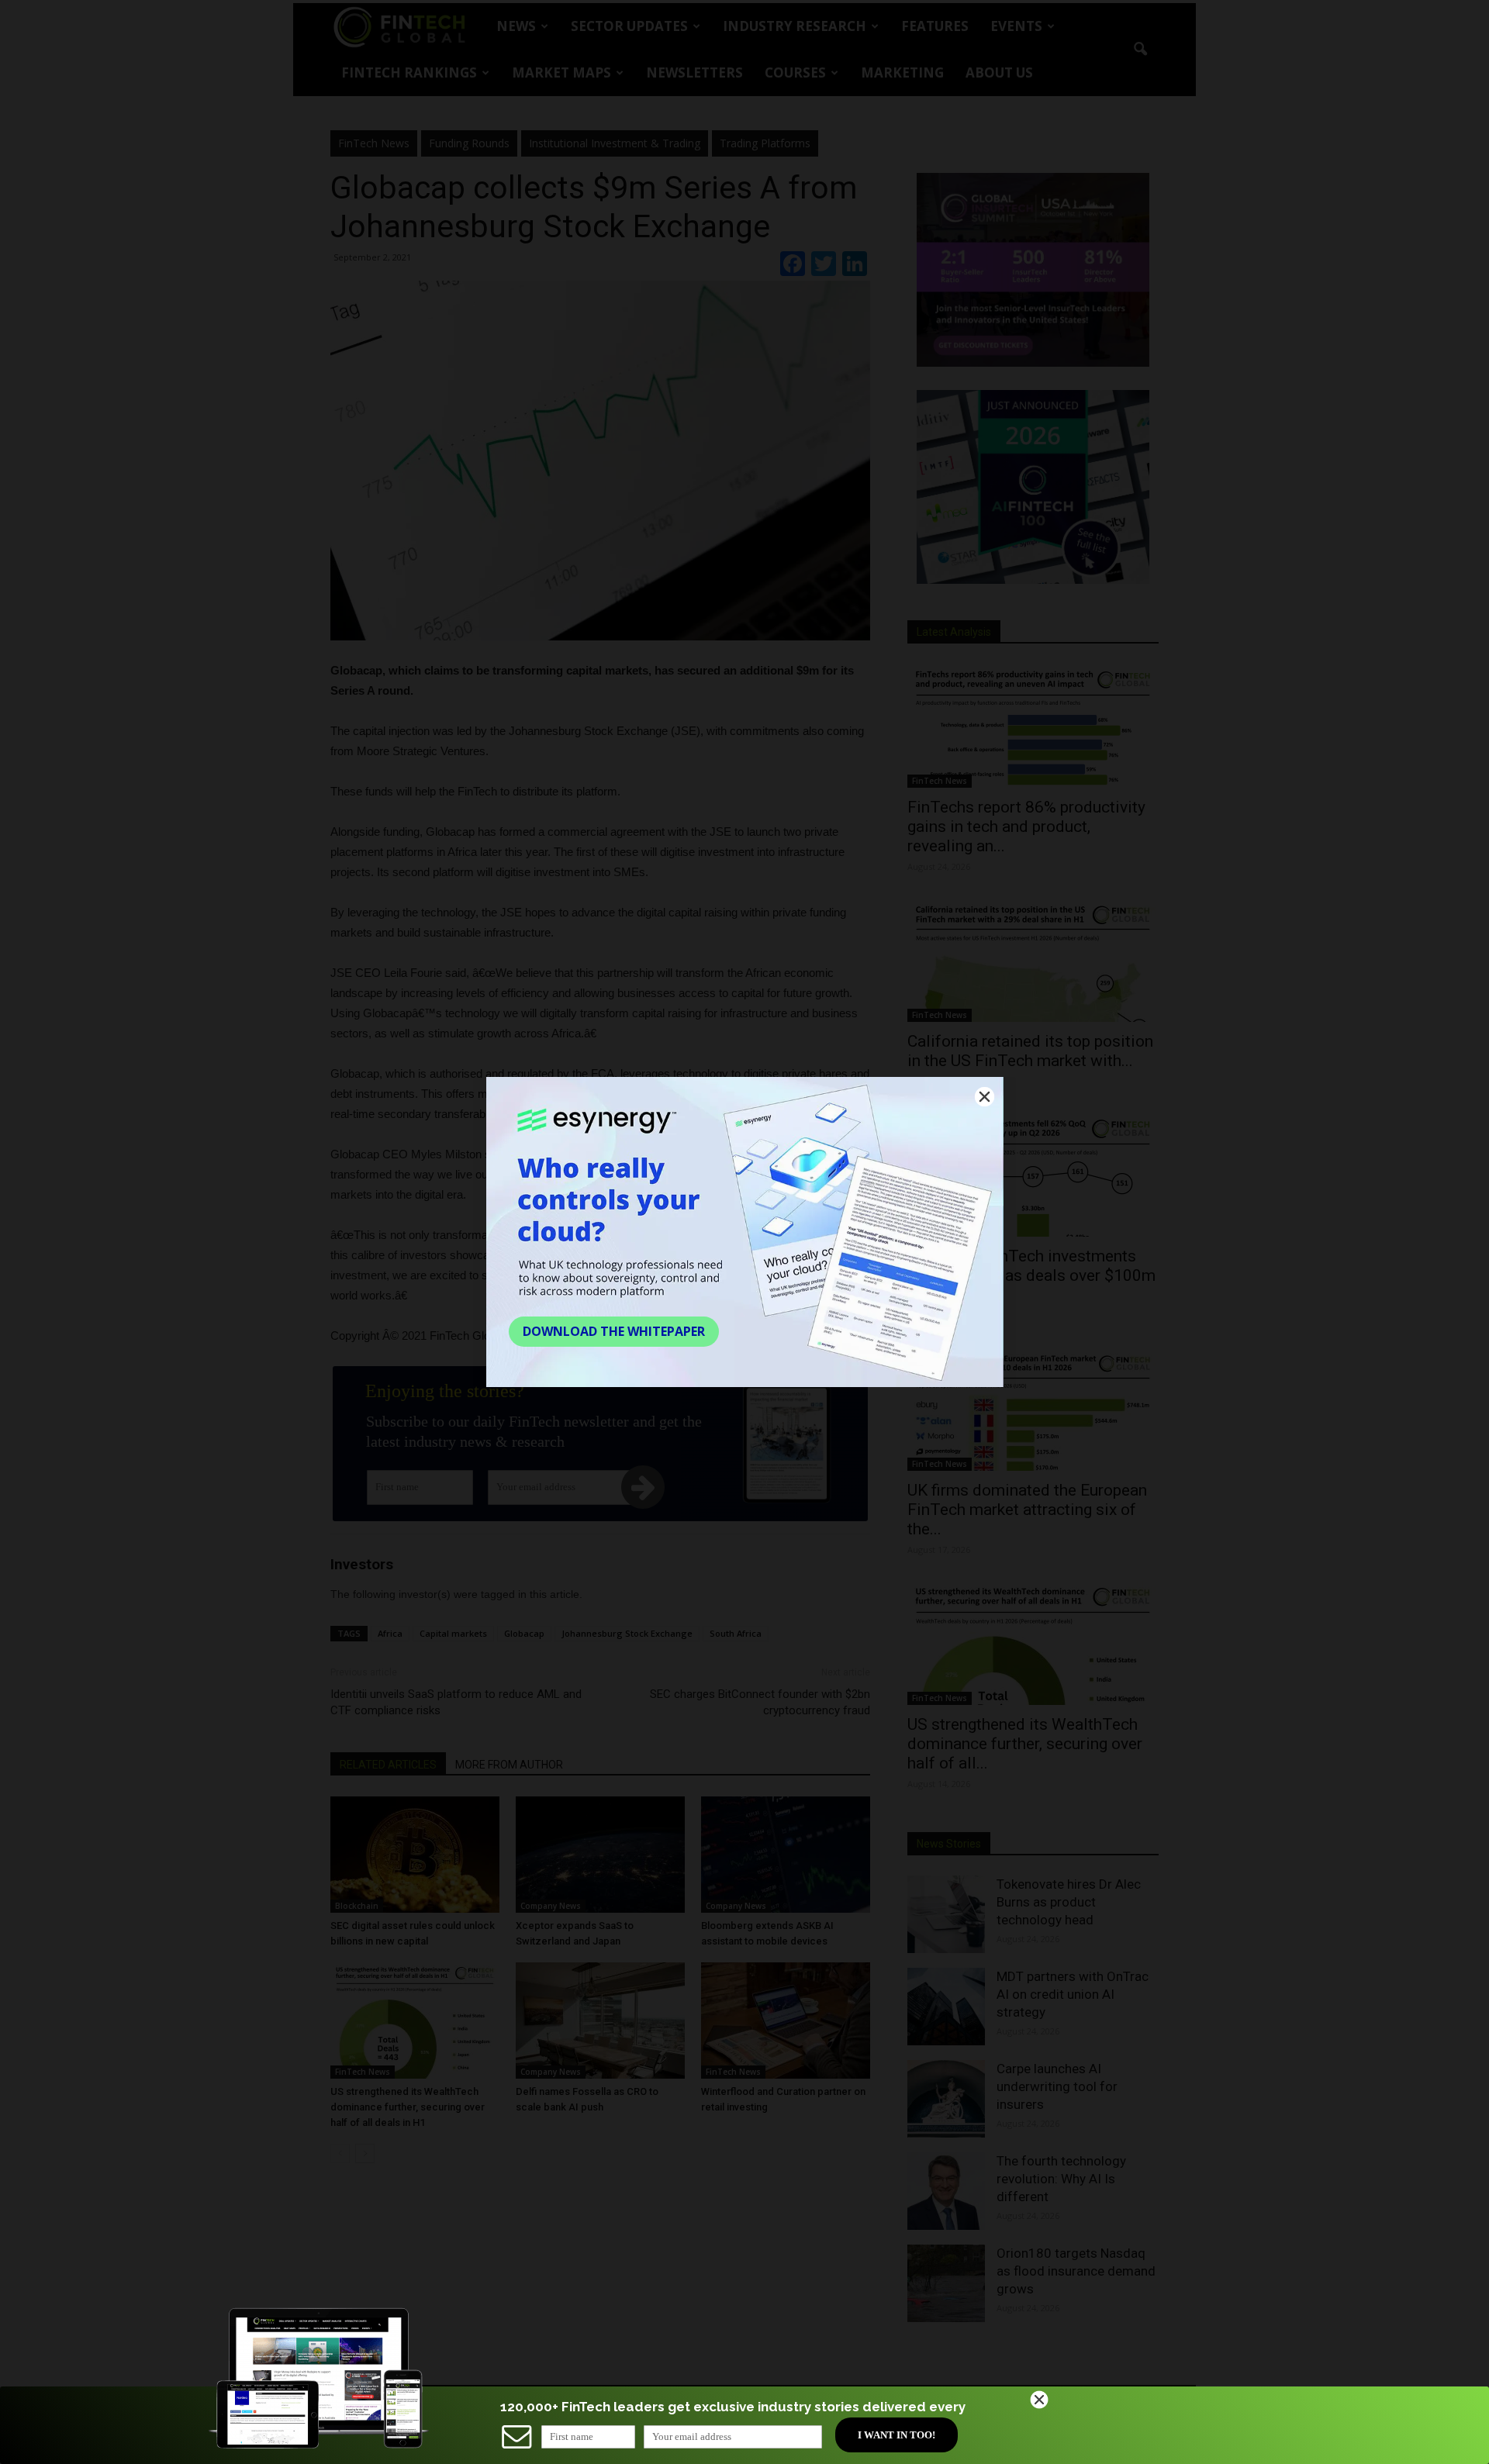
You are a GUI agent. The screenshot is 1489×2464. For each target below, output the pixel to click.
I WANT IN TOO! (897, 2435)
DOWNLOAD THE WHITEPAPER (614, 1331)
